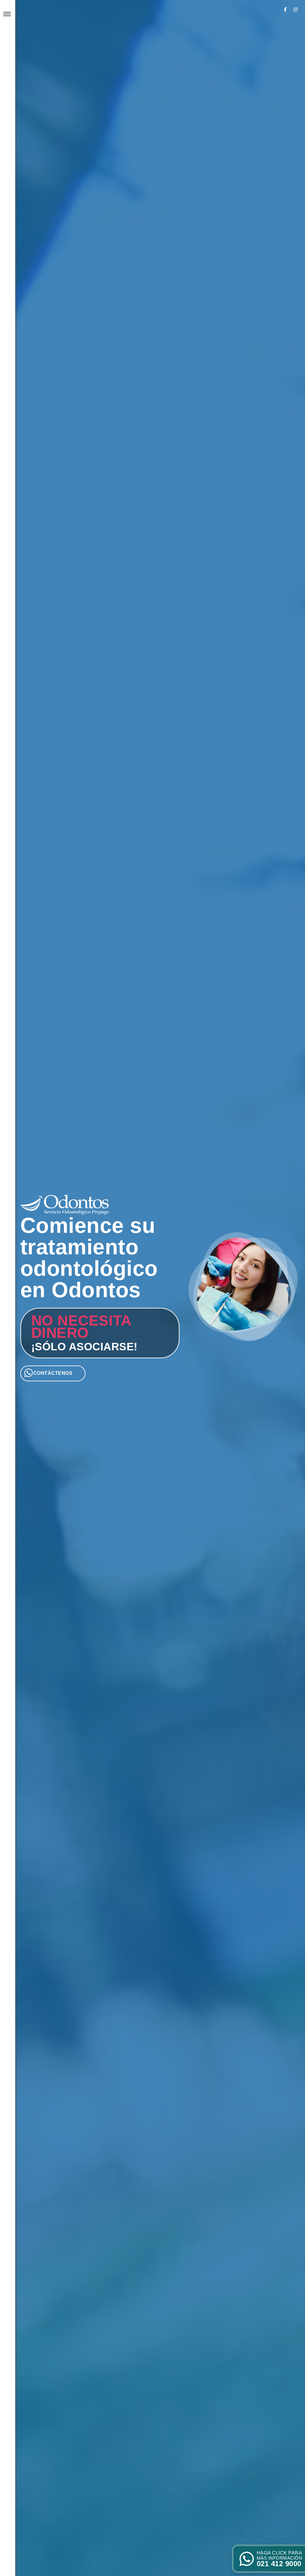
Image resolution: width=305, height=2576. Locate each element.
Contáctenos (53, 1373)
